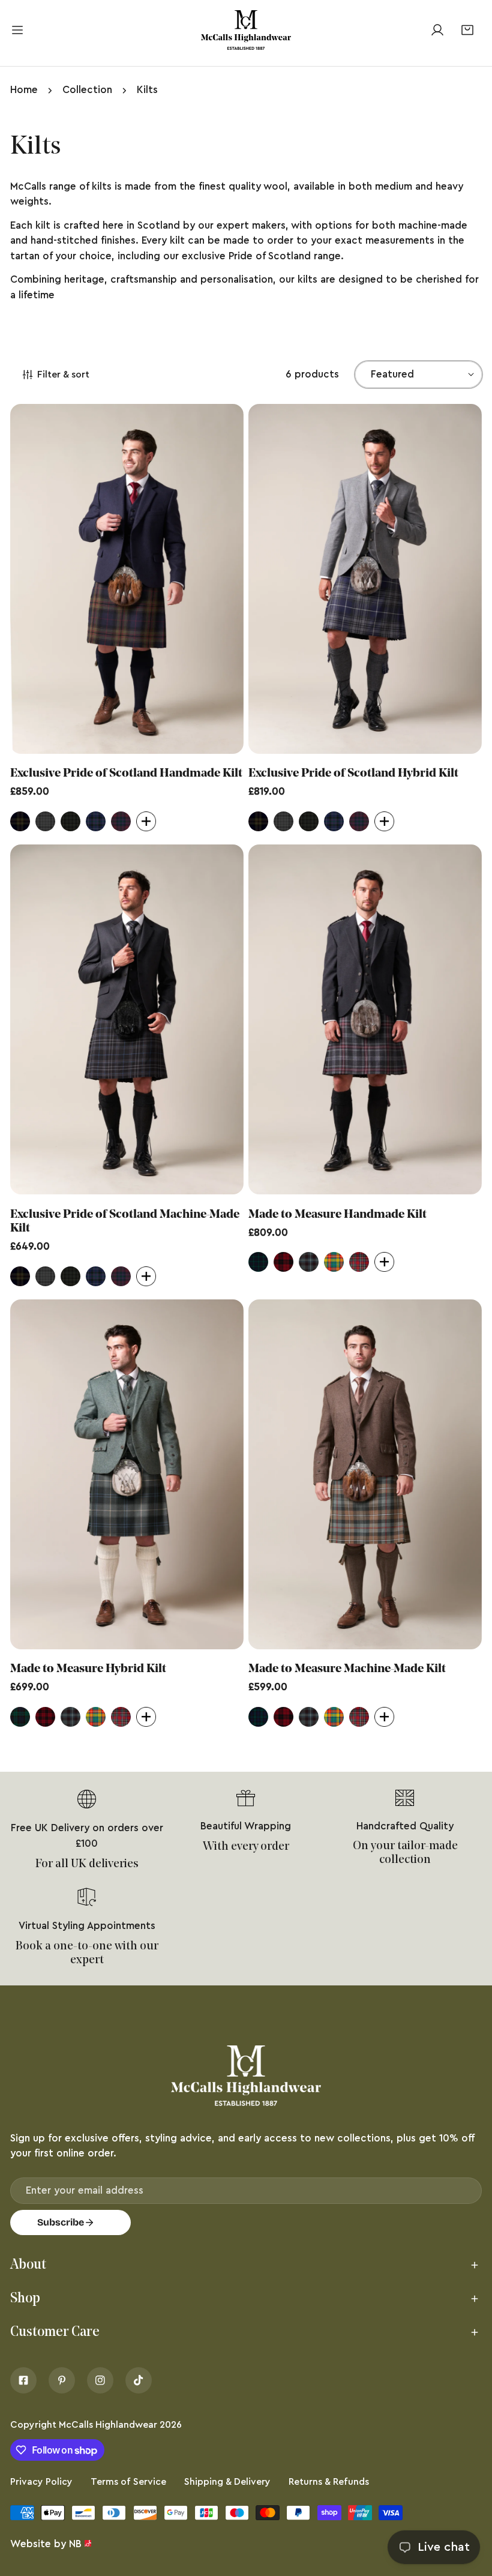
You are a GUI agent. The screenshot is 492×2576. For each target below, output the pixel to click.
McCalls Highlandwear (108, 2425)
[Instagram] (100, 2380)
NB (75, 2544)
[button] (467, 30)
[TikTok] (139, 2380)
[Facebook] (23, 2380)
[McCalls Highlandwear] (246, 30)
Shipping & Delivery (227, 2482)
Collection (87, 90)
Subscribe (61, 2222)
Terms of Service (128, 2482)
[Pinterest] (62, 2380)
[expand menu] (17, 30)
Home (24, 90)
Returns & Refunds (329, 2482)
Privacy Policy (41, 2482)
